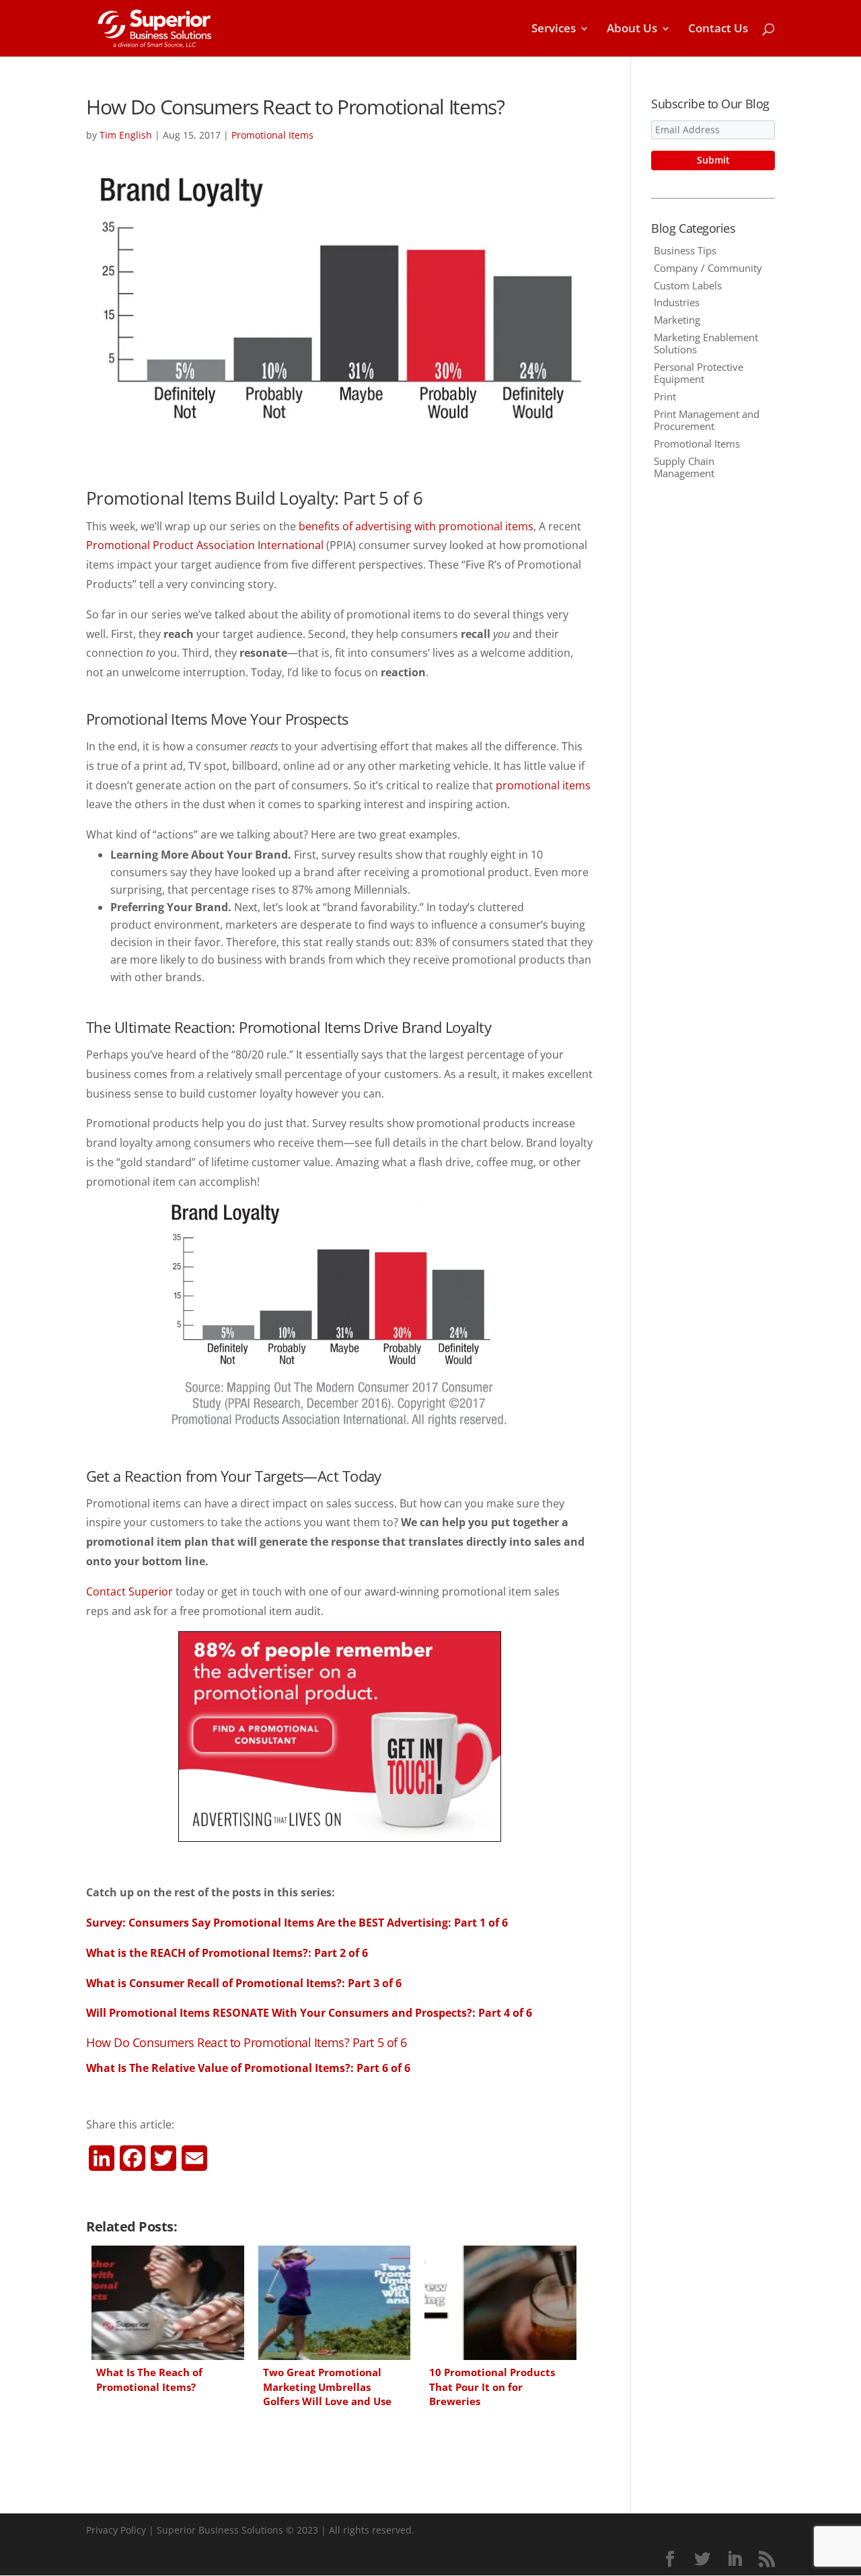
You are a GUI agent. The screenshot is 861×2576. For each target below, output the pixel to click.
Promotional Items (272, 135)
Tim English (126, 135)
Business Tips (685, 250)
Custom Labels (688, 285)
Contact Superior (129, 1591)
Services (554, 30)
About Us (632, 30)
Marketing (677, 320)
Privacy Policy (116, 2530)
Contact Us (718, 30)
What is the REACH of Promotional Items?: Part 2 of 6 (227, 1953)
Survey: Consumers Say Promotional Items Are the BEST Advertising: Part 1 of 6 (297, 1923)
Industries (677, 302)
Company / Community (708, 268)
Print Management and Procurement (707, 420)
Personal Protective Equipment (699, 373)
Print (665, 396)
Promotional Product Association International (205, 545)
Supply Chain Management (684, 467)
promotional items (543, 785)
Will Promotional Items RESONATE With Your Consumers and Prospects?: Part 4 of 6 (309, 2013)
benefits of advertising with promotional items (416, 526)
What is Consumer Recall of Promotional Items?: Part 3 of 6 (244, 1983)
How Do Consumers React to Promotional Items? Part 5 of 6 (247, 2042)
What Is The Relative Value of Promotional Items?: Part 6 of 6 (248, 2068)
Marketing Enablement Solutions (706, 343)
